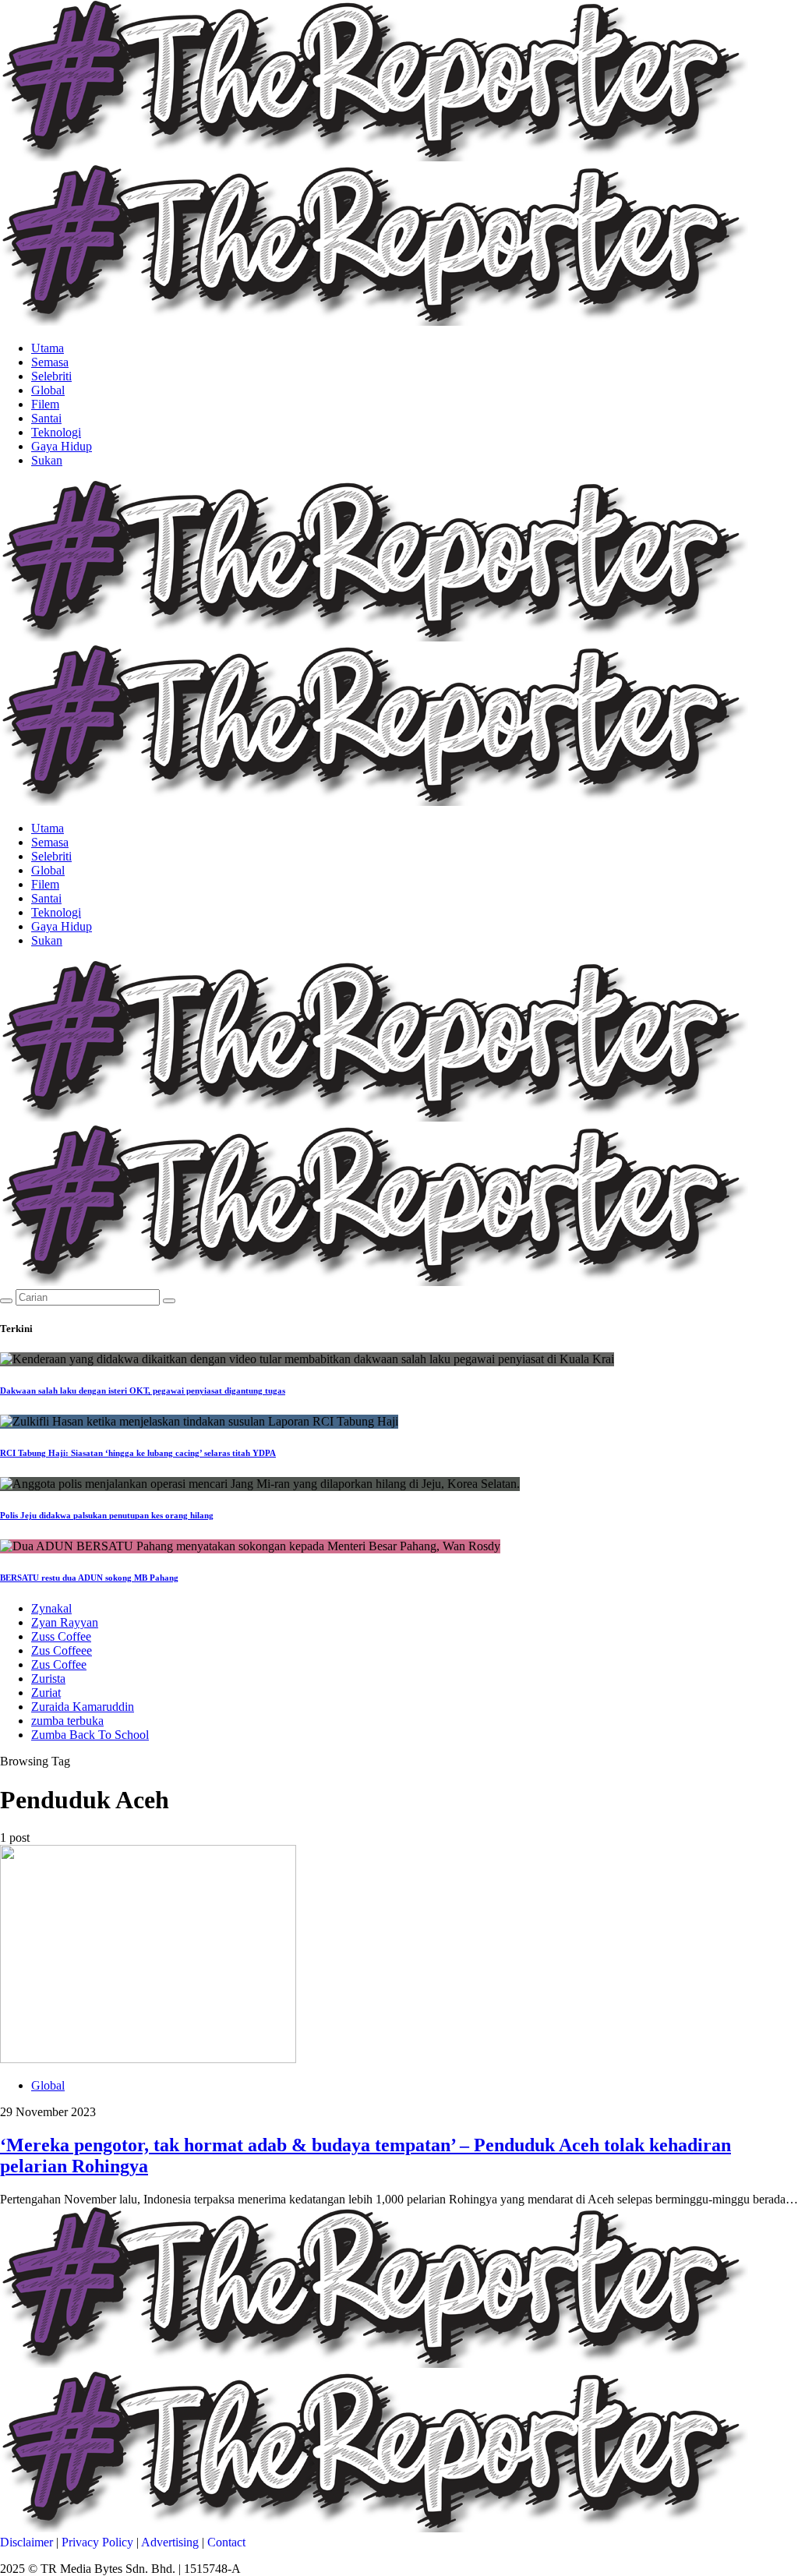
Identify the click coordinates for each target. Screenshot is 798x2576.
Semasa (50, 362)
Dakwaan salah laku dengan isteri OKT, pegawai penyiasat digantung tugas (143, 1390)
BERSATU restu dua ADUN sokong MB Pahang (89, 1578)
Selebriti (51, 376)
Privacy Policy (97, 2542)
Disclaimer (26, 2542)
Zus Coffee (59, 1664)
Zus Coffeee (62, 1650)
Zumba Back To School (90, 1735)
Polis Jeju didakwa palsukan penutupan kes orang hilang (107, 1515)
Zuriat (46, 1693)
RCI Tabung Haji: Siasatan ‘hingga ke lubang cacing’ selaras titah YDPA (138, 1453)
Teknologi (56, 432)
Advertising (170, 2542)
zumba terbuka (67, 1721)
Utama (48, 348)
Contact (226, 2542)
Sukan (47, 460)
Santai (46, 418)
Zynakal (51, 1608)
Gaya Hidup (62, 446)
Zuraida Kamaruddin (83, 1707)
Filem (45, 404)
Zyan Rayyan (65, 1622)
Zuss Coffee (61, 1636)
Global (48, 390)
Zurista (48, 1678)
